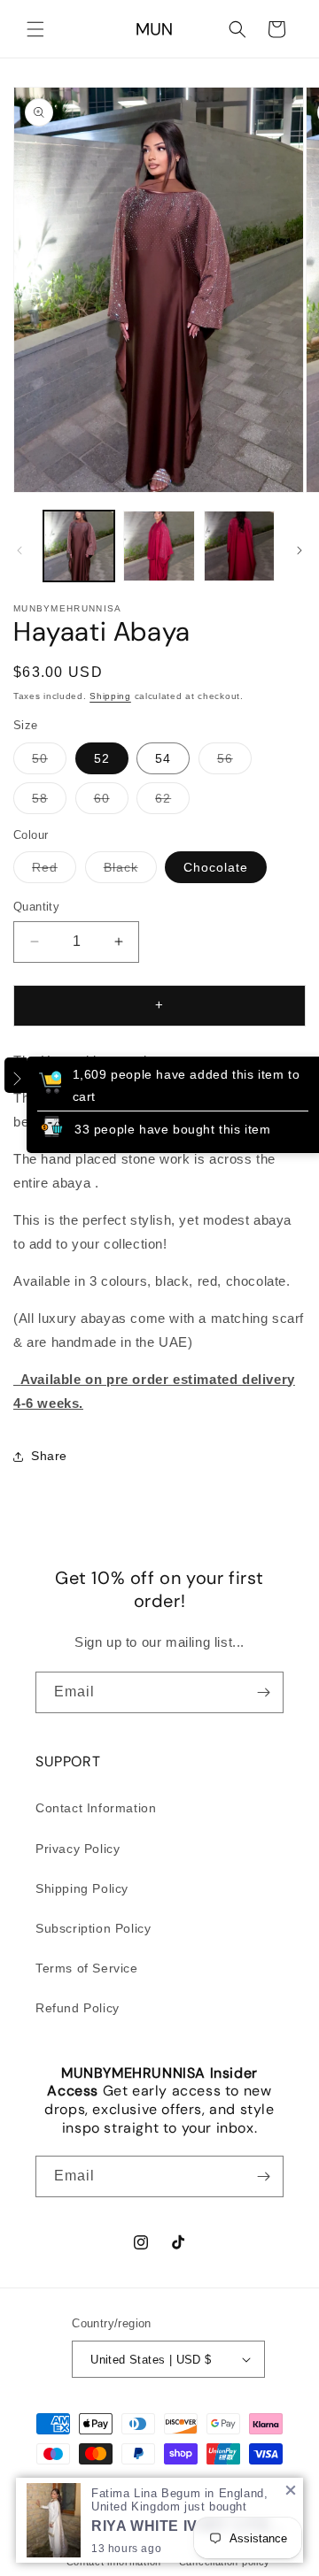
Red (54, 871)
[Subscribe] (263, 1692)
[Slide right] (300, 550)
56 (234, 762)
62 (172, 802)
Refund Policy (78, 2008)
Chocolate (216, 867)
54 (163, 758)
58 (49, 802)
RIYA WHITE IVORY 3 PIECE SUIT (191, 2526)
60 (111, 802)
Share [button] (49, 1456)
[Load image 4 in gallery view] (159, 546)
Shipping (110, 696)
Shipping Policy (82, 1888)
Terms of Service (87, 1968)
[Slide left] (19, 550)
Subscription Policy (93, 1928)
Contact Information (96, 1808)
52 (102, 758)
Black (130, 871)
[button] (35, 29)
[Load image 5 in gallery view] (239, 546)
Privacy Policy (78, 1849)
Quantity (36, 907)
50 (49, 762)
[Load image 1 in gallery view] (79, 546)
